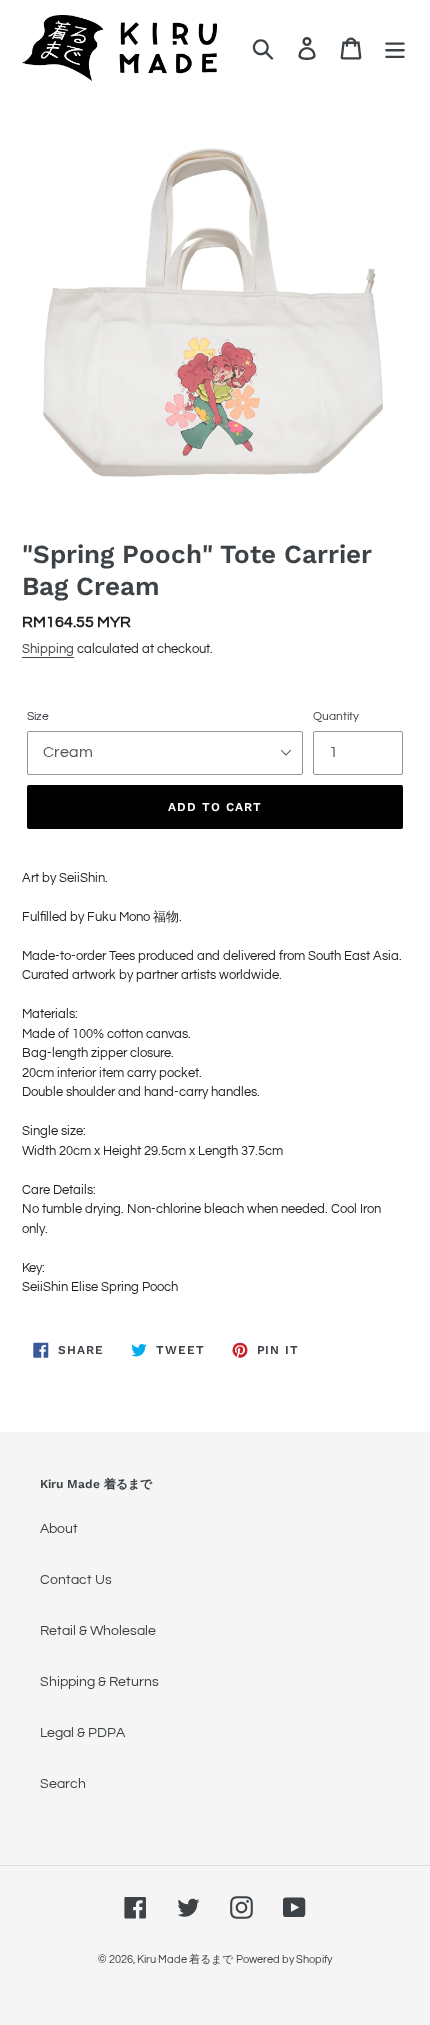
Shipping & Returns (99, 1682)
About (59, 1529)
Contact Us (76, 1580)
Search (63, 1784)
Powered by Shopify (284, 1959)
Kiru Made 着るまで (185, 1959)
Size (38, 716)
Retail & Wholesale (98, 1631)
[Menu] (395, 48)
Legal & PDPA (82, 1733)
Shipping (48, 649)
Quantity (336, 716)
